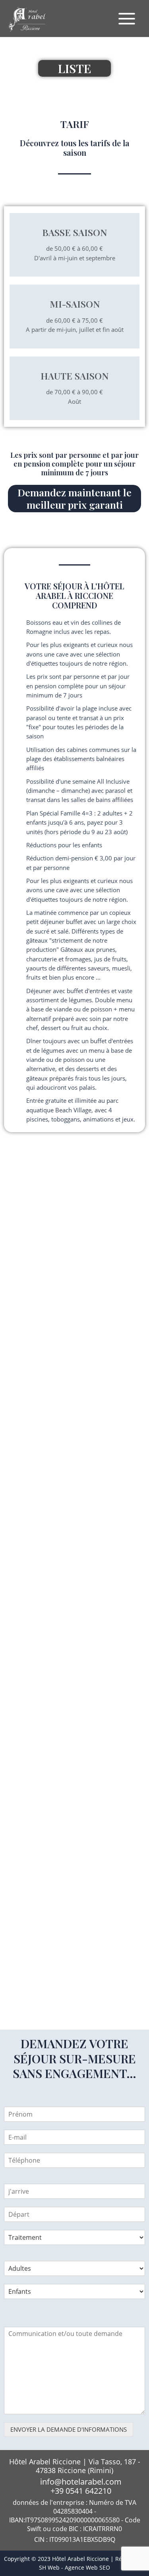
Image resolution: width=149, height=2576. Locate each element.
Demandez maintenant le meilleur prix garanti (74, 498)
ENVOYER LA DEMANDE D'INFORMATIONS (69, 2429)
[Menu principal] (127, 19)
